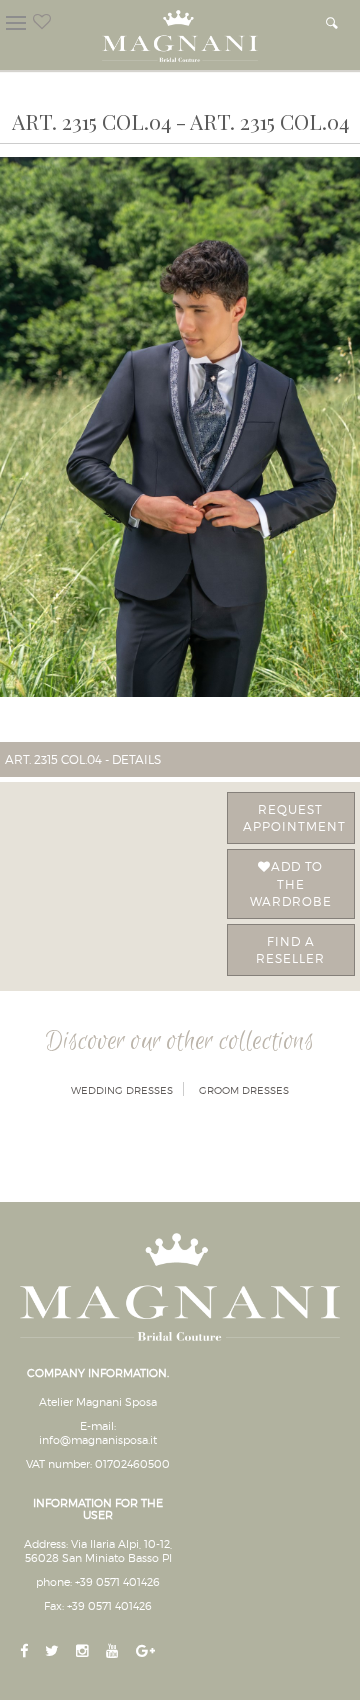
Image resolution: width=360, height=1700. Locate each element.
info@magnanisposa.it (98, 1440)
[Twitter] (54, 1651)
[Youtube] (114, 1651)
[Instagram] (84, 1651)
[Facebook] (26, 1651)
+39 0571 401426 (117, 1582)
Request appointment (294, 818)
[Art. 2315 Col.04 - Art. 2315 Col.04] (180, 427)
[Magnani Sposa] (180, 30)
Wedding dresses (122, 1090)
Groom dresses (244, 1090)
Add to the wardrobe (291, 883)
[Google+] (147, 1651)
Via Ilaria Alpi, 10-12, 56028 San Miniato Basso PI (99, 1551)
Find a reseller (290, 950)
